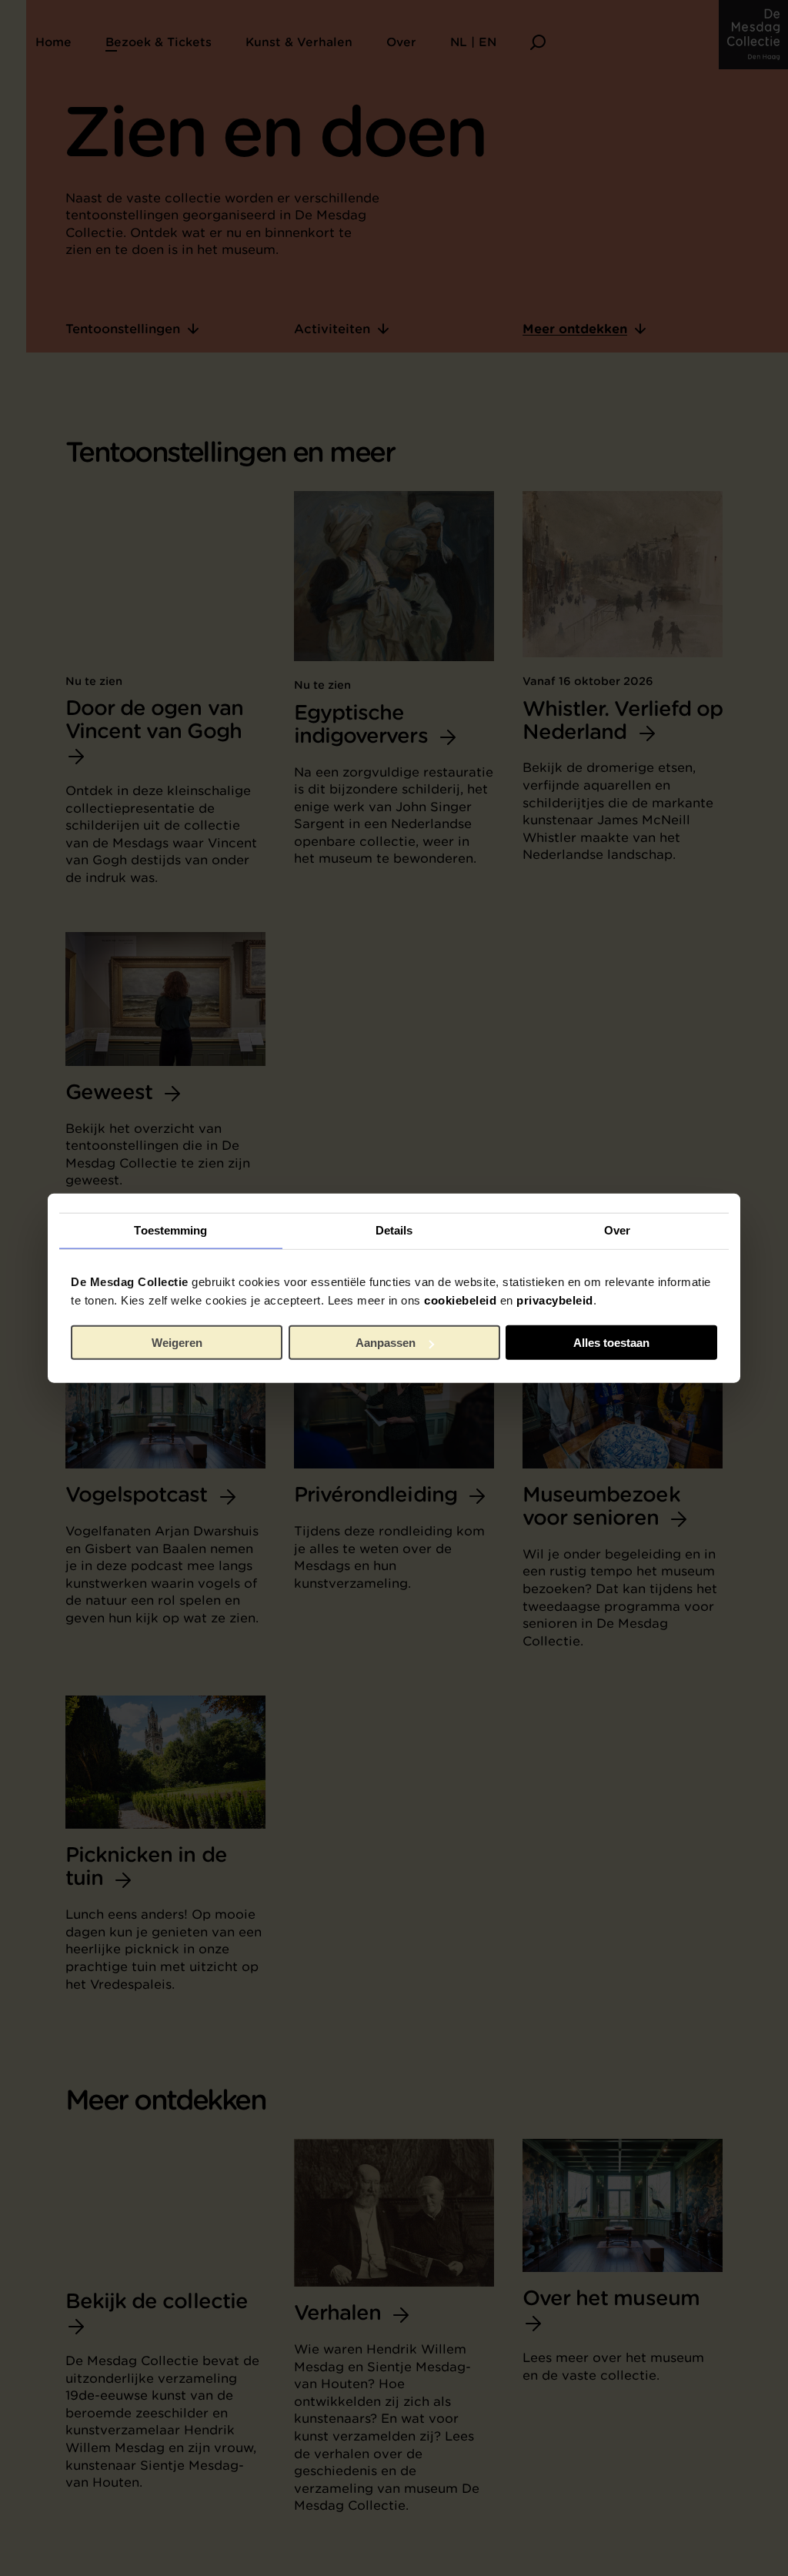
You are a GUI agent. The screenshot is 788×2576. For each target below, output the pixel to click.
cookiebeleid (460, 1300)
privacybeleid (555, 1300)
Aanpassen (386, 1343)
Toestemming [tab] (170, 1230)
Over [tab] (617, 1230)
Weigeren (177, 1343)
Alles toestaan (611, 1343)
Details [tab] (394, 1230)
